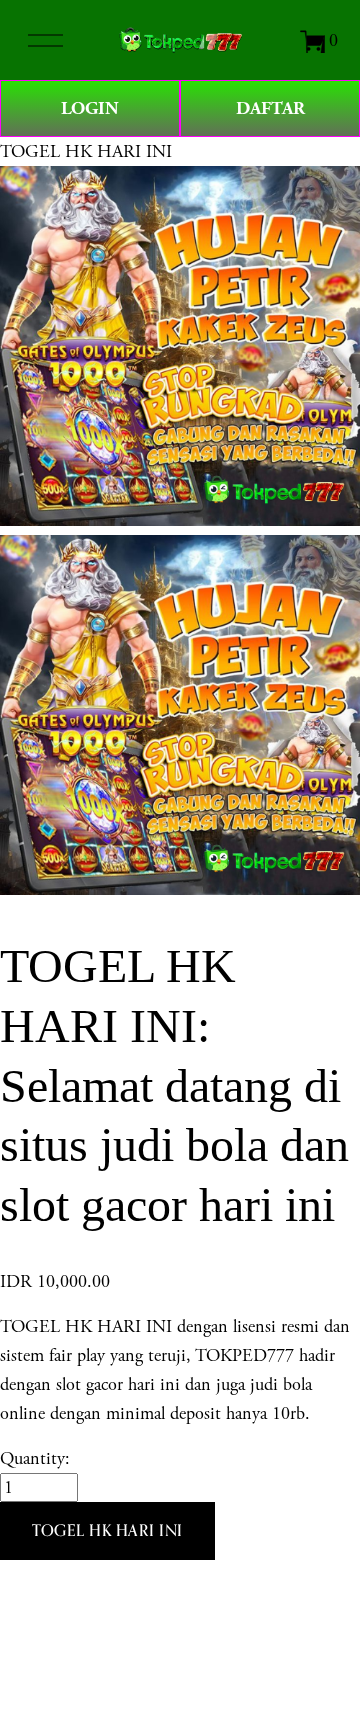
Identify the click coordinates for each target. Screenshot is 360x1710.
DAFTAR (270, 108)
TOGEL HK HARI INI (86, 151)
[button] (107, 1531)
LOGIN (90, 108)
